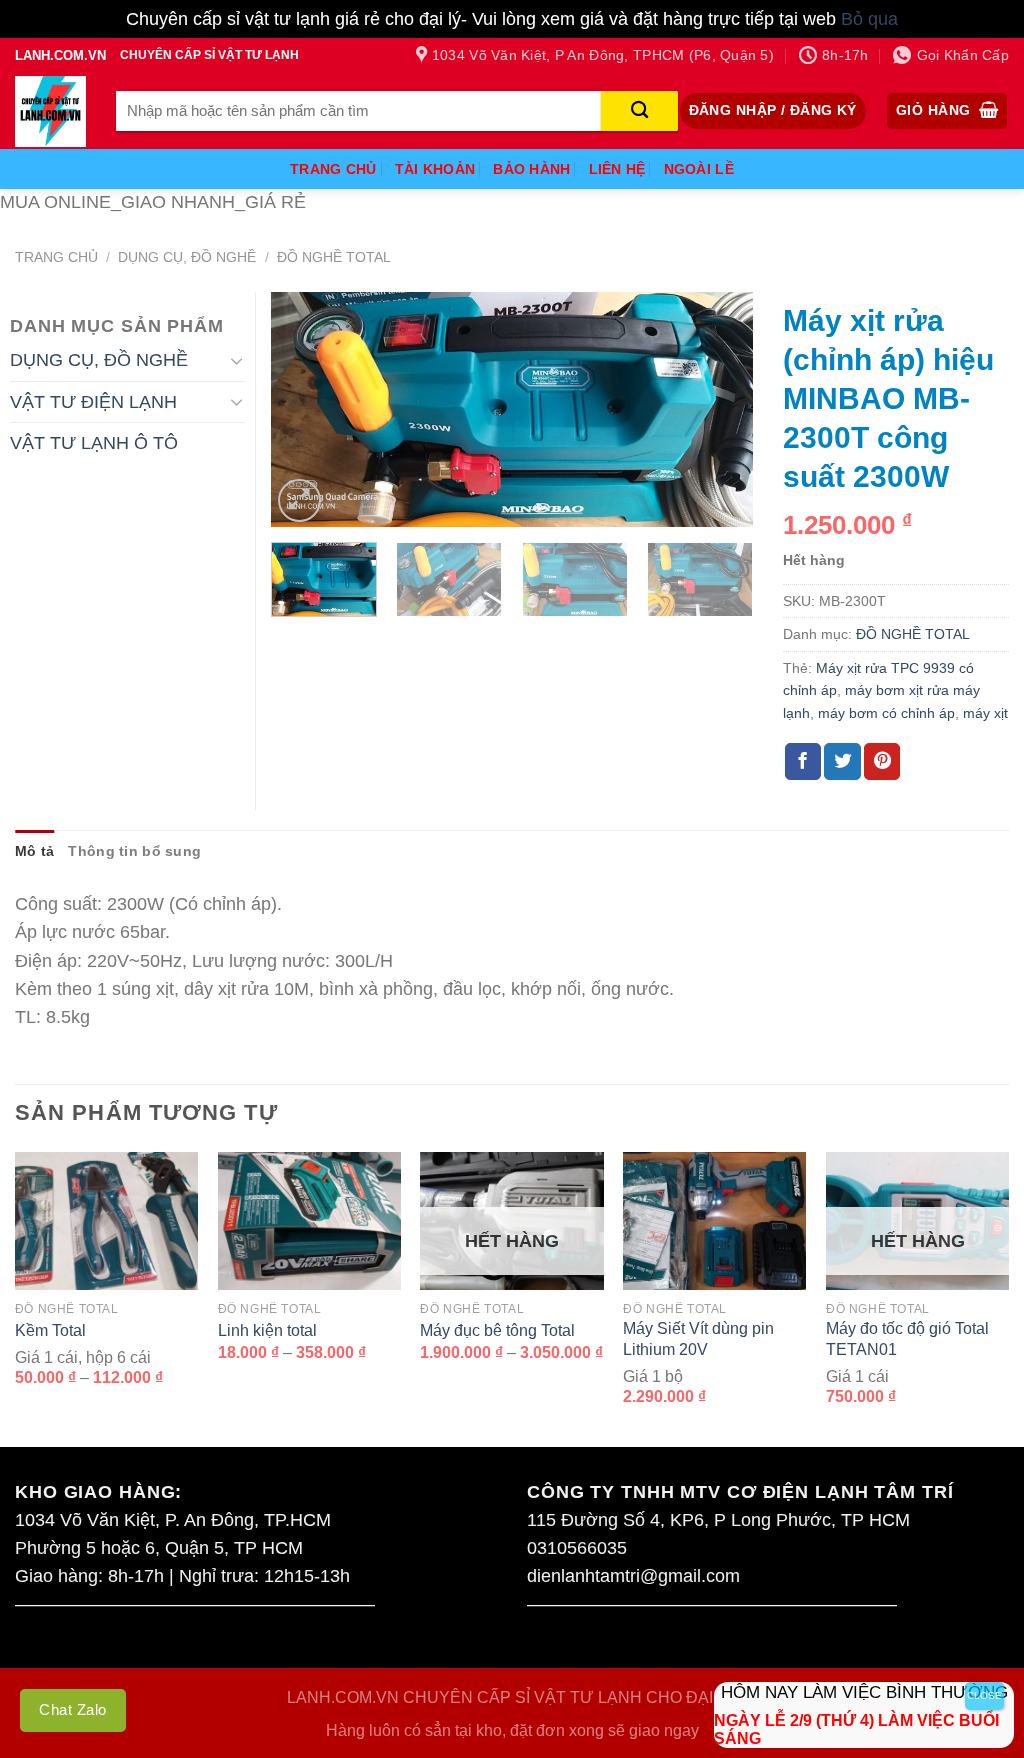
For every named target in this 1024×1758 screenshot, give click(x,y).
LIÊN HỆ (617, 169)
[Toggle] (236, 360)
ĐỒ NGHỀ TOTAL (334, 257)
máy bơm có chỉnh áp (886, 713)
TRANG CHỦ (333, 169)
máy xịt (985, 713)
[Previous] (306, 409)
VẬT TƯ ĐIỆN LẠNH (93, 402)
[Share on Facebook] (803, 761)
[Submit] (639, 111)
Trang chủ (56, 257)
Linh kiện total (267, 1330)
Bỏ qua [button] (869, 19)
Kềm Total (50, 1330)
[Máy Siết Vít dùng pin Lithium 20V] (714, 1220)
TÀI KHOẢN (435, 169)
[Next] (718, 409)
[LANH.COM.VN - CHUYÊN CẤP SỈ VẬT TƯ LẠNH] (50, 111)
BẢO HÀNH (531, 169)
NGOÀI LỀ (699, 169)
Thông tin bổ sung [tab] (134, 851)
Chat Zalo (73, 1709)
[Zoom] (299, 500)
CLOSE (984, 1695)
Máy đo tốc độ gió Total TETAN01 (907, 1339)
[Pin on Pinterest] (882, 761)
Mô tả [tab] (34, 851)
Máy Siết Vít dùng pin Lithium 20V (698, 1339)
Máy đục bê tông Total (497, 1330)
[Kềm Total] (106, 1220)
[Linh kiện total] (309, 1220)
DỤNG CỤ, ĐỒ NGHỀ (187, 257)
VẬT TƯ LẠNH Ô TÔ (94, 443)
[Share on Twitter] (842, 761)
